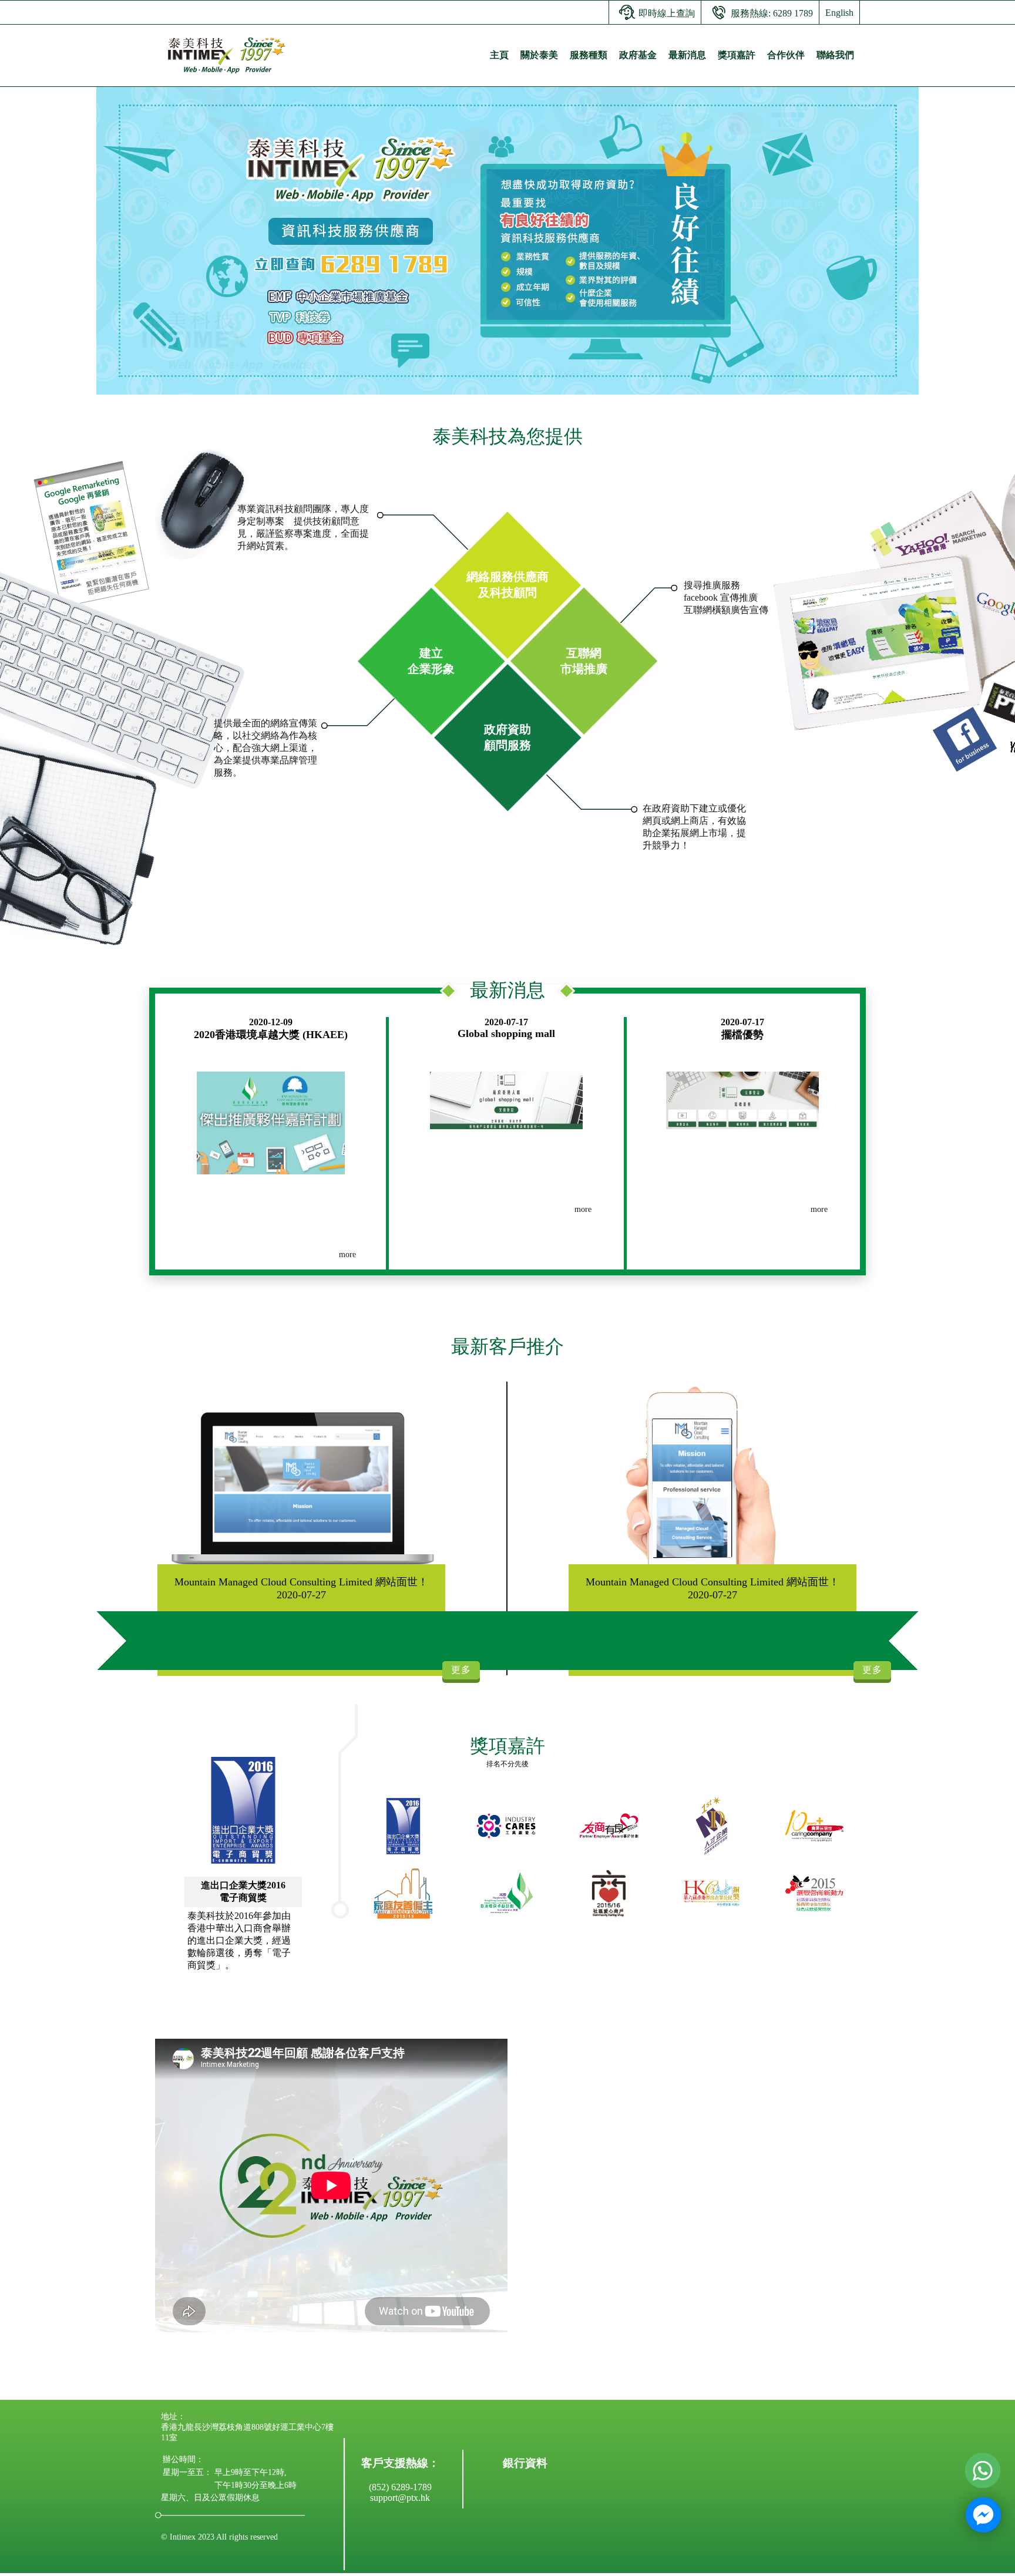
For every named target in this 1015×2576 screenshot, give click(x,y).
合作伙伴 (786, 55)
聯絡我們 (835, 55)
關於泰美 (539, 55)
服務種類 (589, 55)
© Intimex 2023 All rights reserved (219, 2537)
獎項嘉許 (737, 55)
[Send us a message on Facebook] (983, 2515)
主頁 (499, 55)
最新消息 (687, 55)
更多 (461, 1670)
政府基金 (638, 55)
